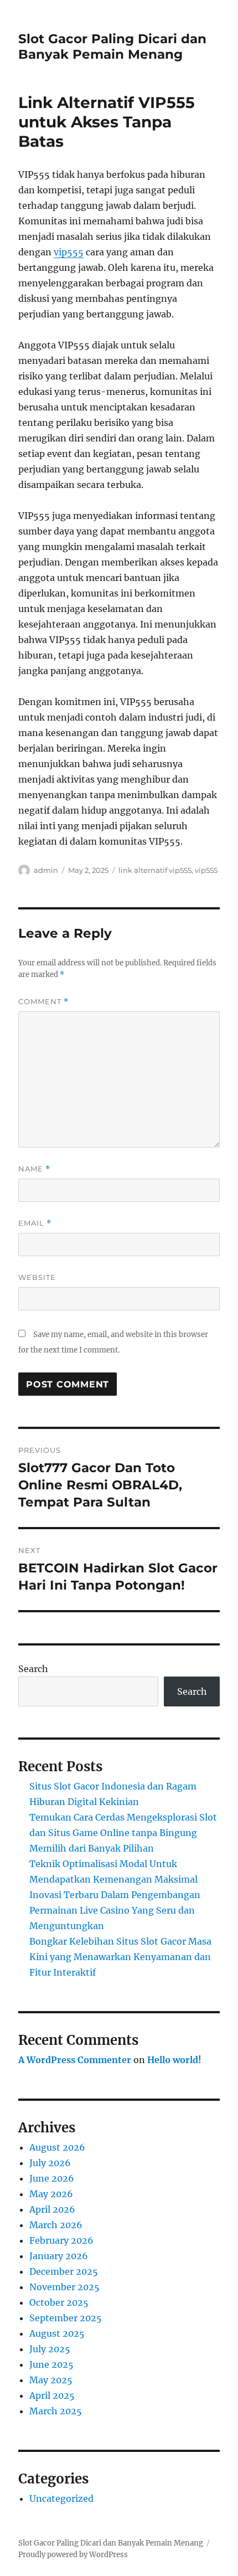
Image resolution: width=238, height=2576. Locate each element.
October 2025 (59, 2302)
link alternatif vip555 (155, 870)
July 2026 (50, 2163)
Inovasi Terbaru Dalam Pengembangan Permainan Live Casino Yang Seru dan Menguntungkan (115, 1910)
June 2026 (52, 2178)
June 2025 (51, 2364)
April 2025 (52, 2395)
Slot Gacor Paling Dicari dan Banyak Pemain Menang (112, 47)
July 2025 (50, 2349)
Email (35, 1223)
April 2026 (52, 2209)
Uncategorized (61, 2498)
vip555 (69, 252)
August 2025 (57, 2333)
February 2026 (61, 2240)
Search (33, 1669)
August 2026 (57, 2147)
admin (46, 870)
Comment (43, 1002)
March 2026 (56, 2225)
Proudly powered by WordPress (73, 2555)
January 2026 (59, 2256)
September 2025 (66, 2318)
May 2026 (51, 2194)
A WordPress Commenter (75, 2060)
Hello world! (174, 2060)
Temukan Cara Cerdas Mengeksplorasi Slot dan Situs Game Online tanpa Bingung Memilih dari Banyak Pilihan (123, 1833)
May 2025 (51, 2380)
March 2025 (56, 2411)
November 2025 (64, 2287)
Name (34, 1169)
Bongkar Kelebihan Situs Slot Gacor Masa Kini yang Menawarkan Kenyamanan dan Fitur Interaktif (120, 1957)
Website (37, 1277)
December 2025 (64, 2271)
